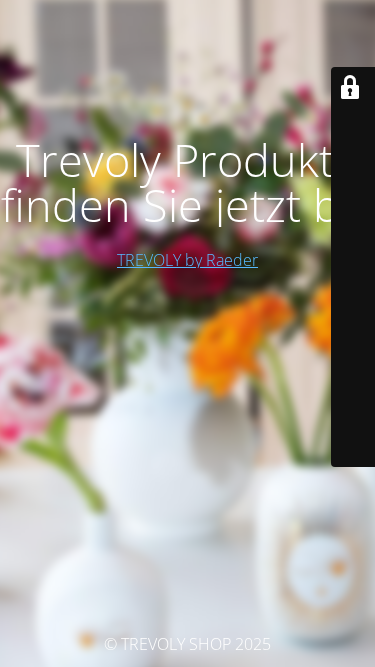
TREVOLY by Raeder (187, 260)
